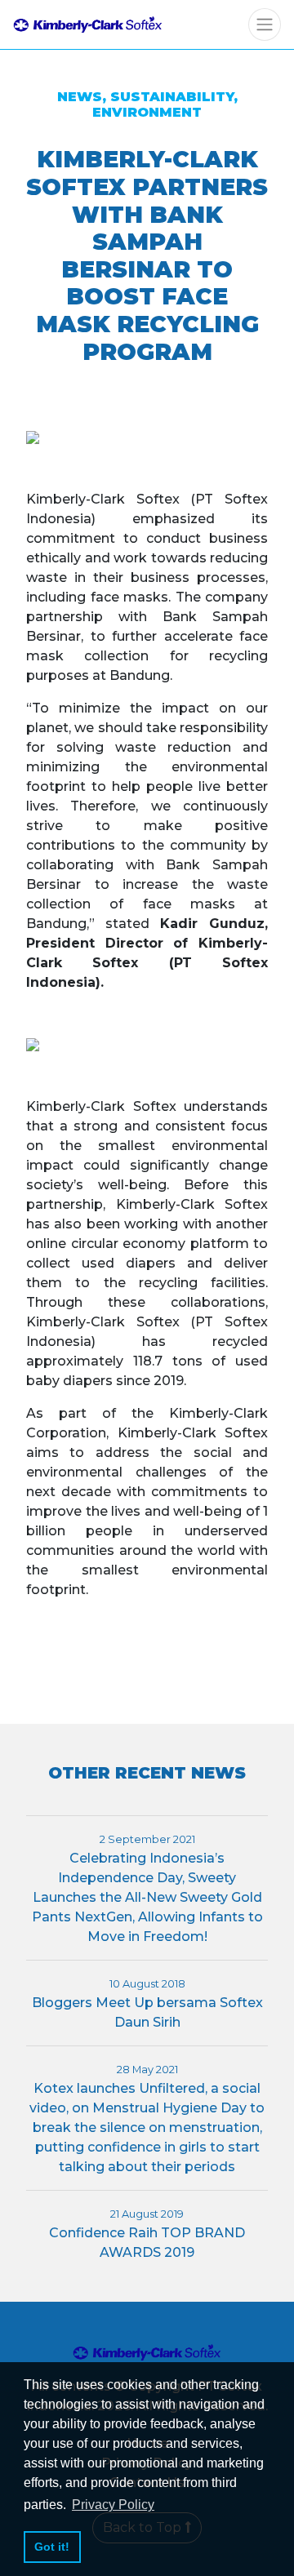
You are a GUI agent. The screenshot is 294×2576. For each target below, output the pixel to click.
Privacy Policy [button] (113, 2505)
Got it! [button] (52, 2547)
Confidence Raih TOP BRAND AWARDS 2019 (147, 2234)
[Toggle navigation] (265, 24)
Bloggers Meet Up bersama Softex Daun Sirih (147, 2004)
